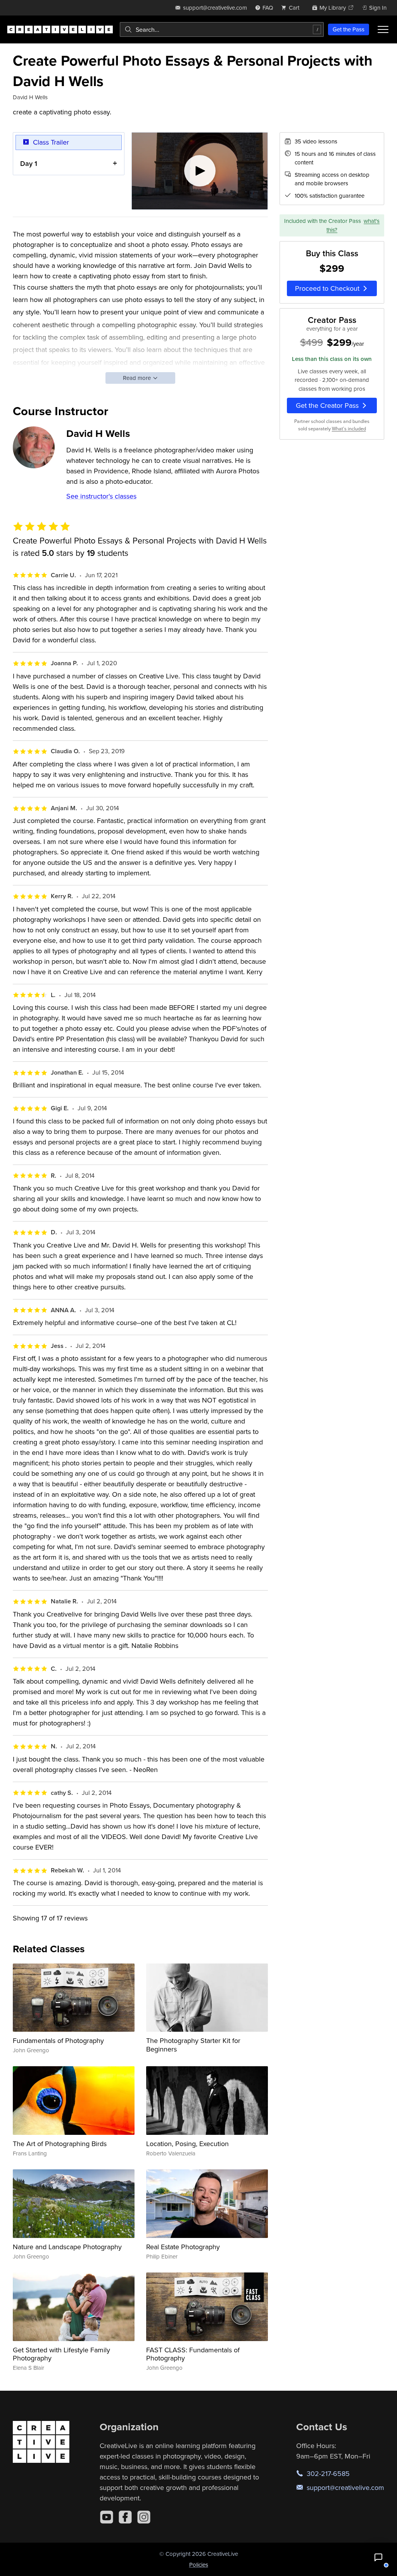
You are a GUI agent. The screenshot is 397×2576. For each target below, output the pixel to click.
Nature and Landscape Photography (67, 2247)
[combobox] (222, 29)
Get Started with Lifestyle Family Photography (61, 2354)
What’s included (349, 429)
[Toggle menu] (383, 29)
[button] (378, 2557)
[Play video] (200, 171)
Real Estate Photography (183, 2247)
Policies (199, 2565)
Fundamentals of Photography (58, 2040)
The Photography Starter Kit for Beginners (193, 2045)
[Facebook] (125, 2517)
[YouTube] (107, 2517)
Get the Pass (349, 29)
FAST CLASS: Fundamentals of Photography (193, 2354)
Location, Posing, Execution (187, 2144)
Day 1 (29, 163)
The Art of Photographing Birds (60, 2144)
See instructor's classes (101, 496)
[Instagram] (144, 2517)
